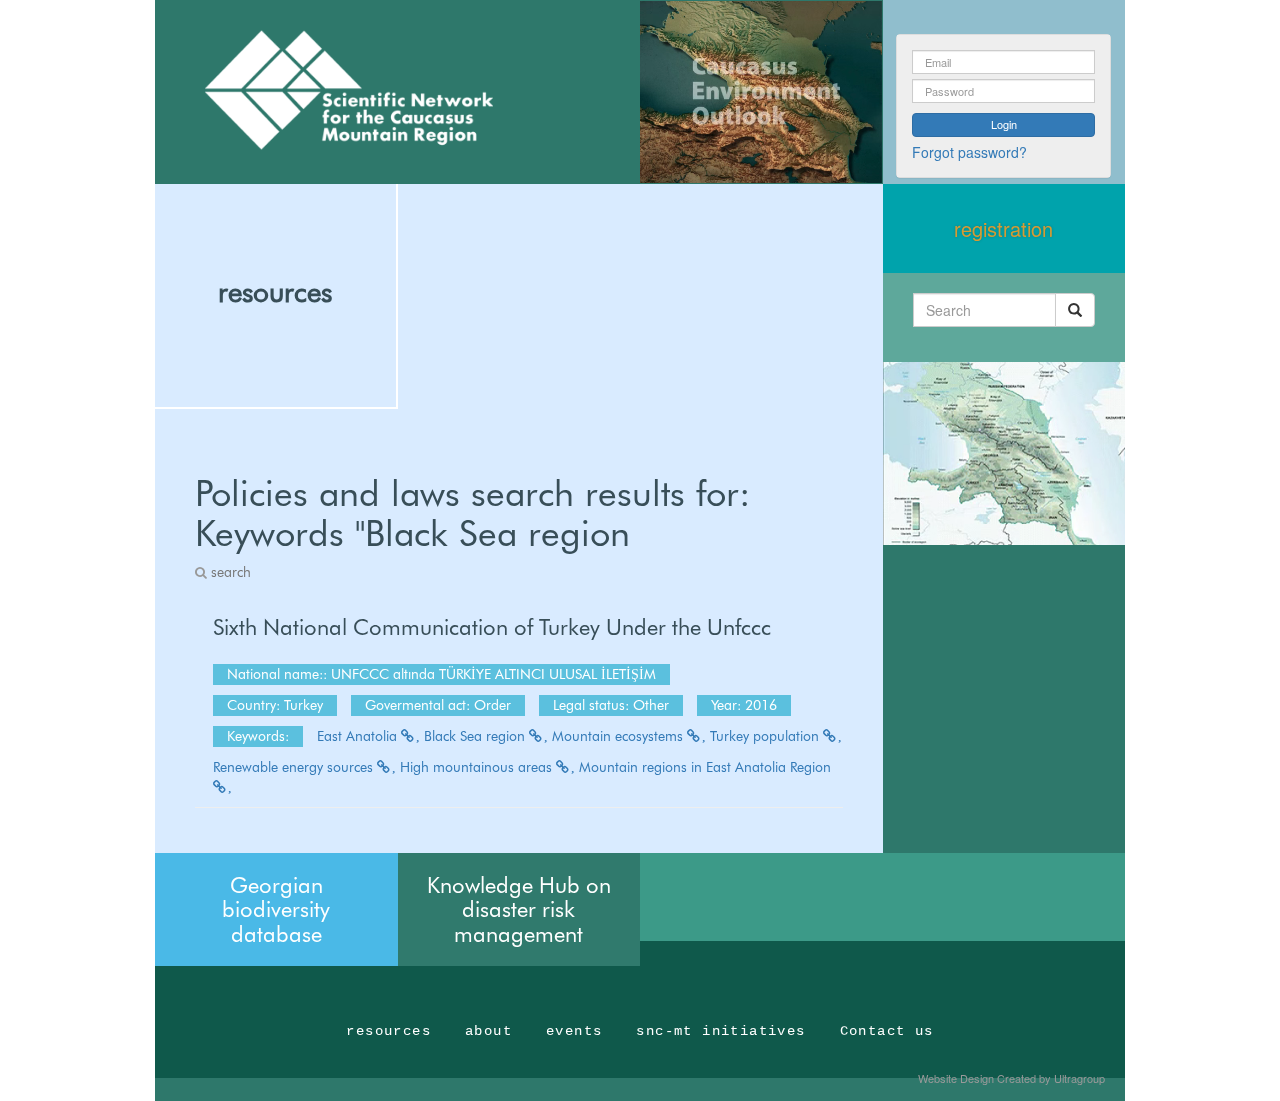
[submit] (1075, 310)
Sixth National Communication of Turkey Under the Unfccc (492, 627)
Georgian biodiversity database (276, 909)
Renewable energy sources (295, 767)
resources (275, 292)
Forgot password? (969, 152)
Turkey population (766, 736)
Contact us (887, 1031)
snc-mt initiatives (720, 1031)
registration (1003, 228)
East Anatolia (359, 736)
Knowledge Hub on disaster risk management (519, 909)
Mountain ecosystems (619, 736)
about (488, 1031)
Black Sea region (476, 736)
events (574, 1031)
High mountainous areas (478, 767)
